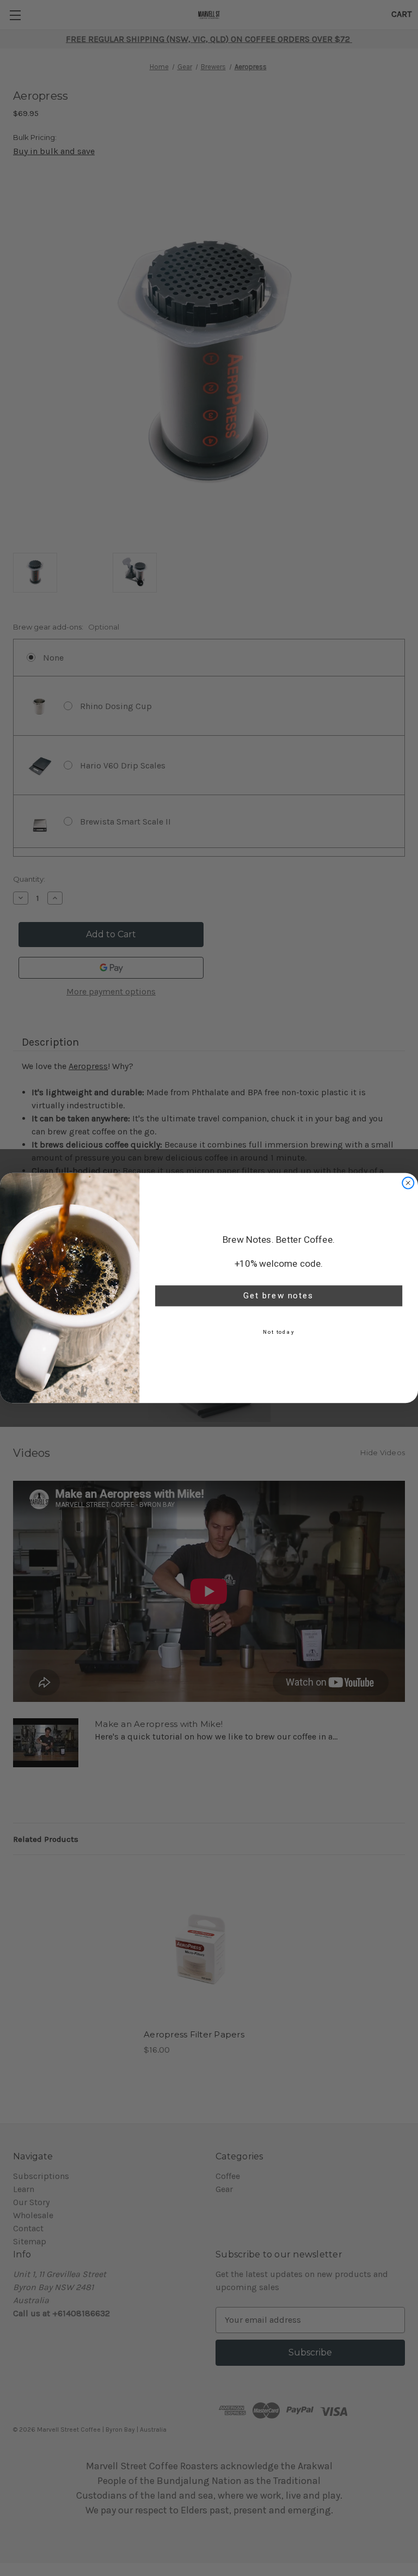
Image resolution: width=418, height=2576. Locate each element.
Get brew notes (279, 1296)
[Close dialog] (408, 1183)
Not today (279, 1332)
